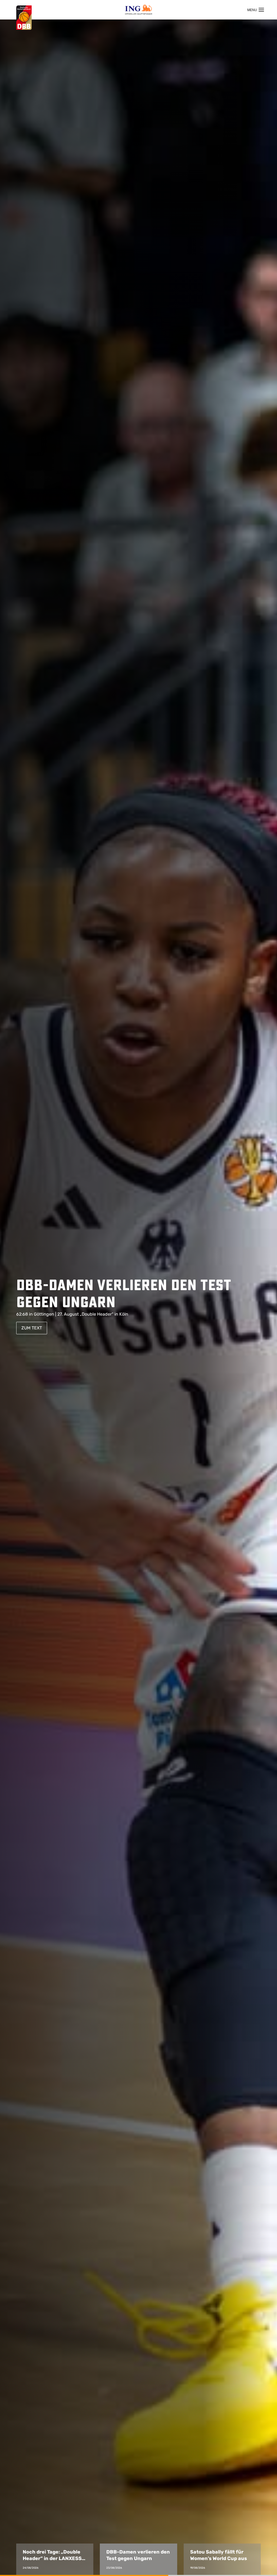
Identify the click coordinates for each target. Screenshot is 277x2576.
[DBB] (24, 18)
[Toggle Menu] (256, 10)
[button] (55, 2559)
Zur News (32, 1331)
